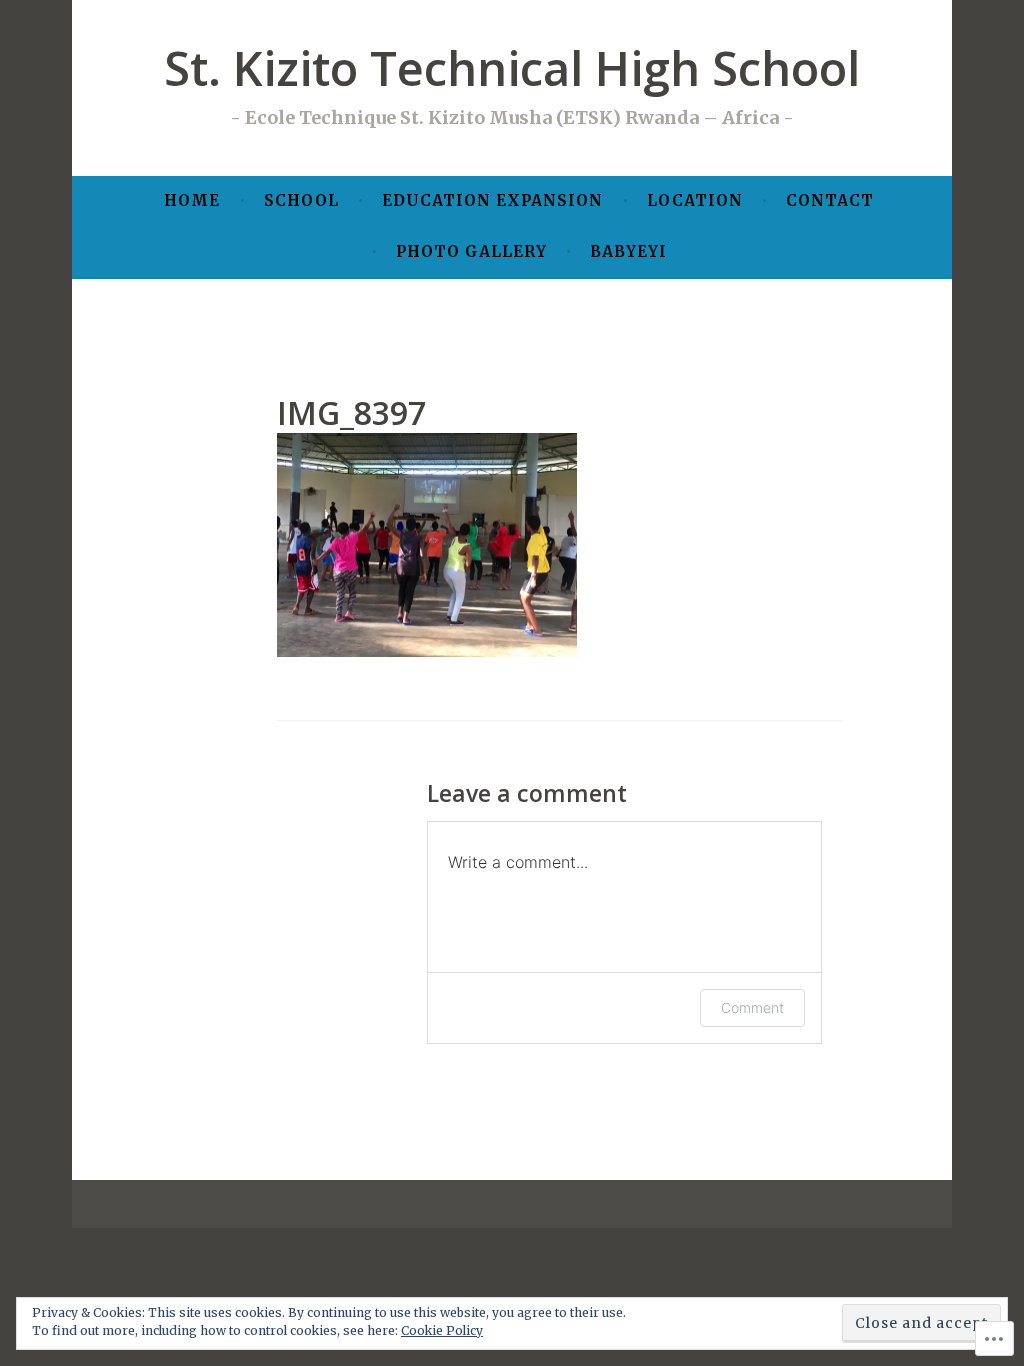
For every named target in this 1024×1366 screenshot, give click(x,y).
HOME (192, 200)
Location (695, 200)
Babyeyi (628, 251)
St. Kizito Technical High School (512, 68)
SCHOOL (301, 200)
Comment (752, 1007)
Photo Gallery (471, 251)
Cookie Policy (442, 1330)
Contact (830, 200)
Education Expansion (492, 200)
